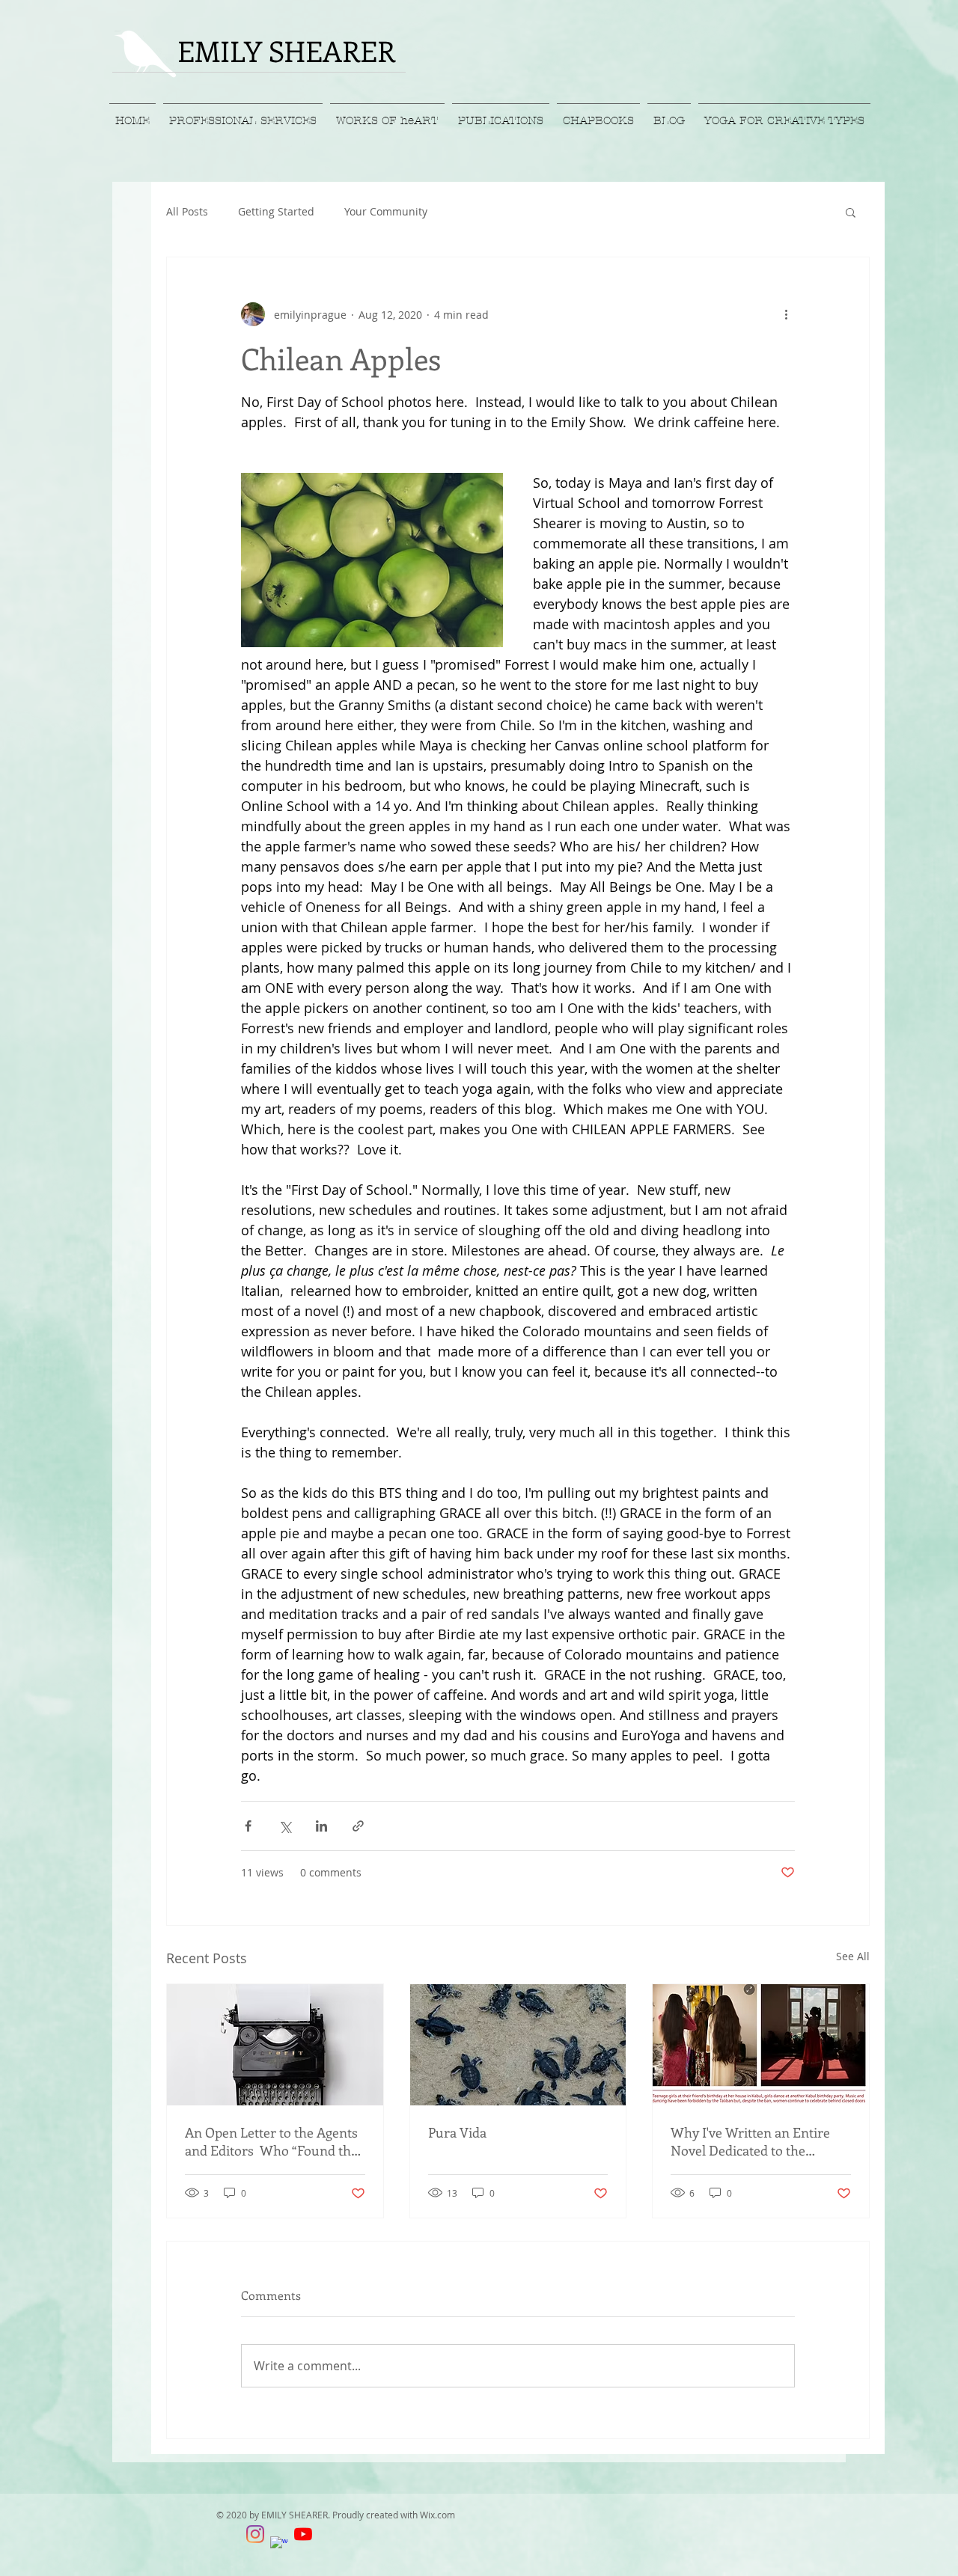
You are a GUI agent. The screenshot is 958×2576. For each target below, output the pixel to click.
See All (853, 1956)
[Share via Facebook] (248, 1826)
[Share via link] (358, 1826)
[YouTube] (303, 2534)
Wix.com (437, 2515)
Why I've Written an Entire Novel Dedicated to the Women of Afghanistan (750, 2141)
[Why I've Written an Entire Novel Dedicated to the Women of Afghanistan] (761, 2045)
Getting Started (276, 211)
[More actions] (786, 314)
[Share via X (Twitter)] (285, 1826)
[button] (851, 212)
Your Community (386, 211)
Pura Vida (457, 2132)
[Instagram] (255, 2534)
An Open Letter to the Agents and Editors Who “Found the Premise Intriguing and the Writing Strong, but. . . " (271, 2141)
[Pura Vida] (518, 2045)
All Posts (187, 211)
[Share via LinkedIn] (321, 1826)
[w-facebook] (279, 2545)
